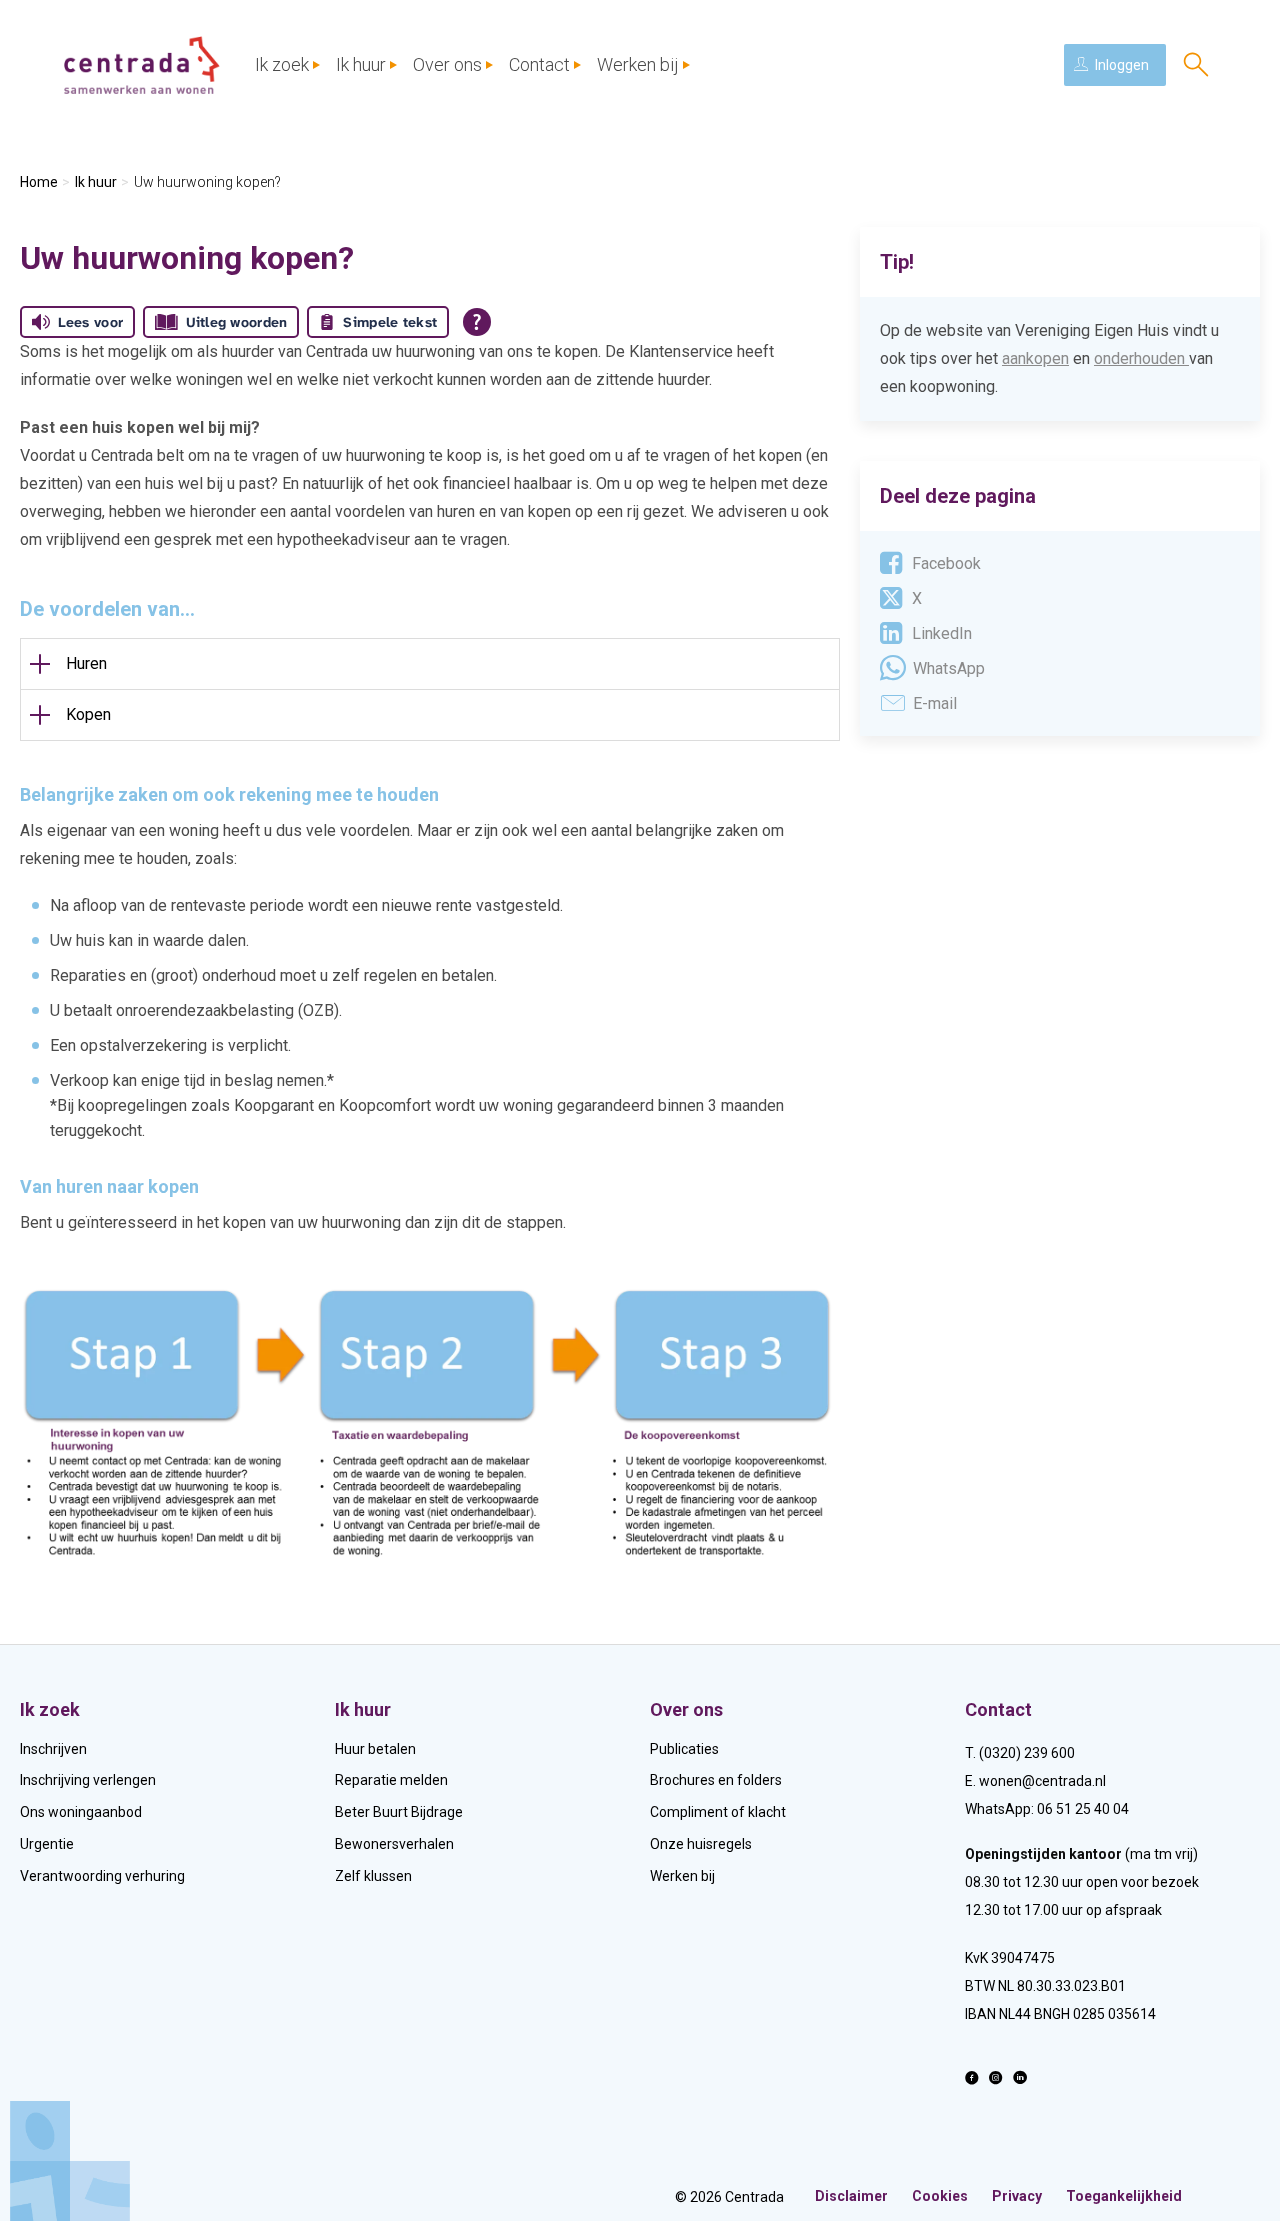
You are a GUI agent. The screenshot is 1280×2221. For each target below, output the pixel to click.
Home (39, 182)
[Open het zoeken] (1196, 65)
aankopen (1035, 358)
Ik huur (361, 64)
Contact (539, 64)
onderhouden (1139, 358)
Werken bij (638, 64)
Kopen (88, 714)
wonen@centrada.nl (1042, 1781)
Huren (86, 663)
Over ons (447, 64)
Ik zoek (282, 64)
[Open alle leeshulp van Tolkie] (477, 322)
